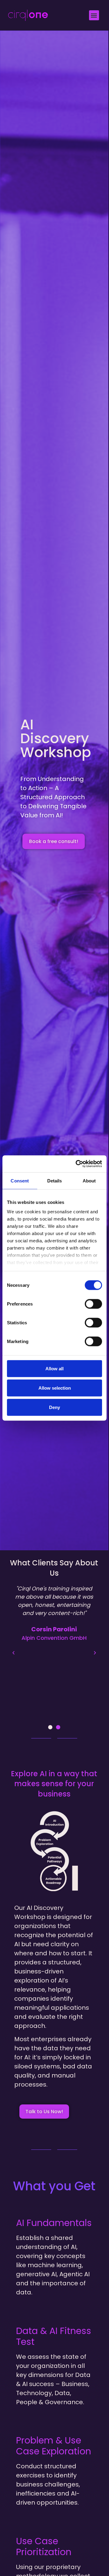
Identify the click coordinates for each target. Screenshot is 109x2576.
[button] (94, 15)
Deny (54, 1407)
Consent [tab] (20, 1180)
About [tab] (89, 1180)
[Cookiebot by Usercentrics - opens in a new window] (77, 1164)
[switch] (93, 1304)
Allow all (54, 1368)
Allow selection (55, 1388)
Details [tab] (55, 1180)
